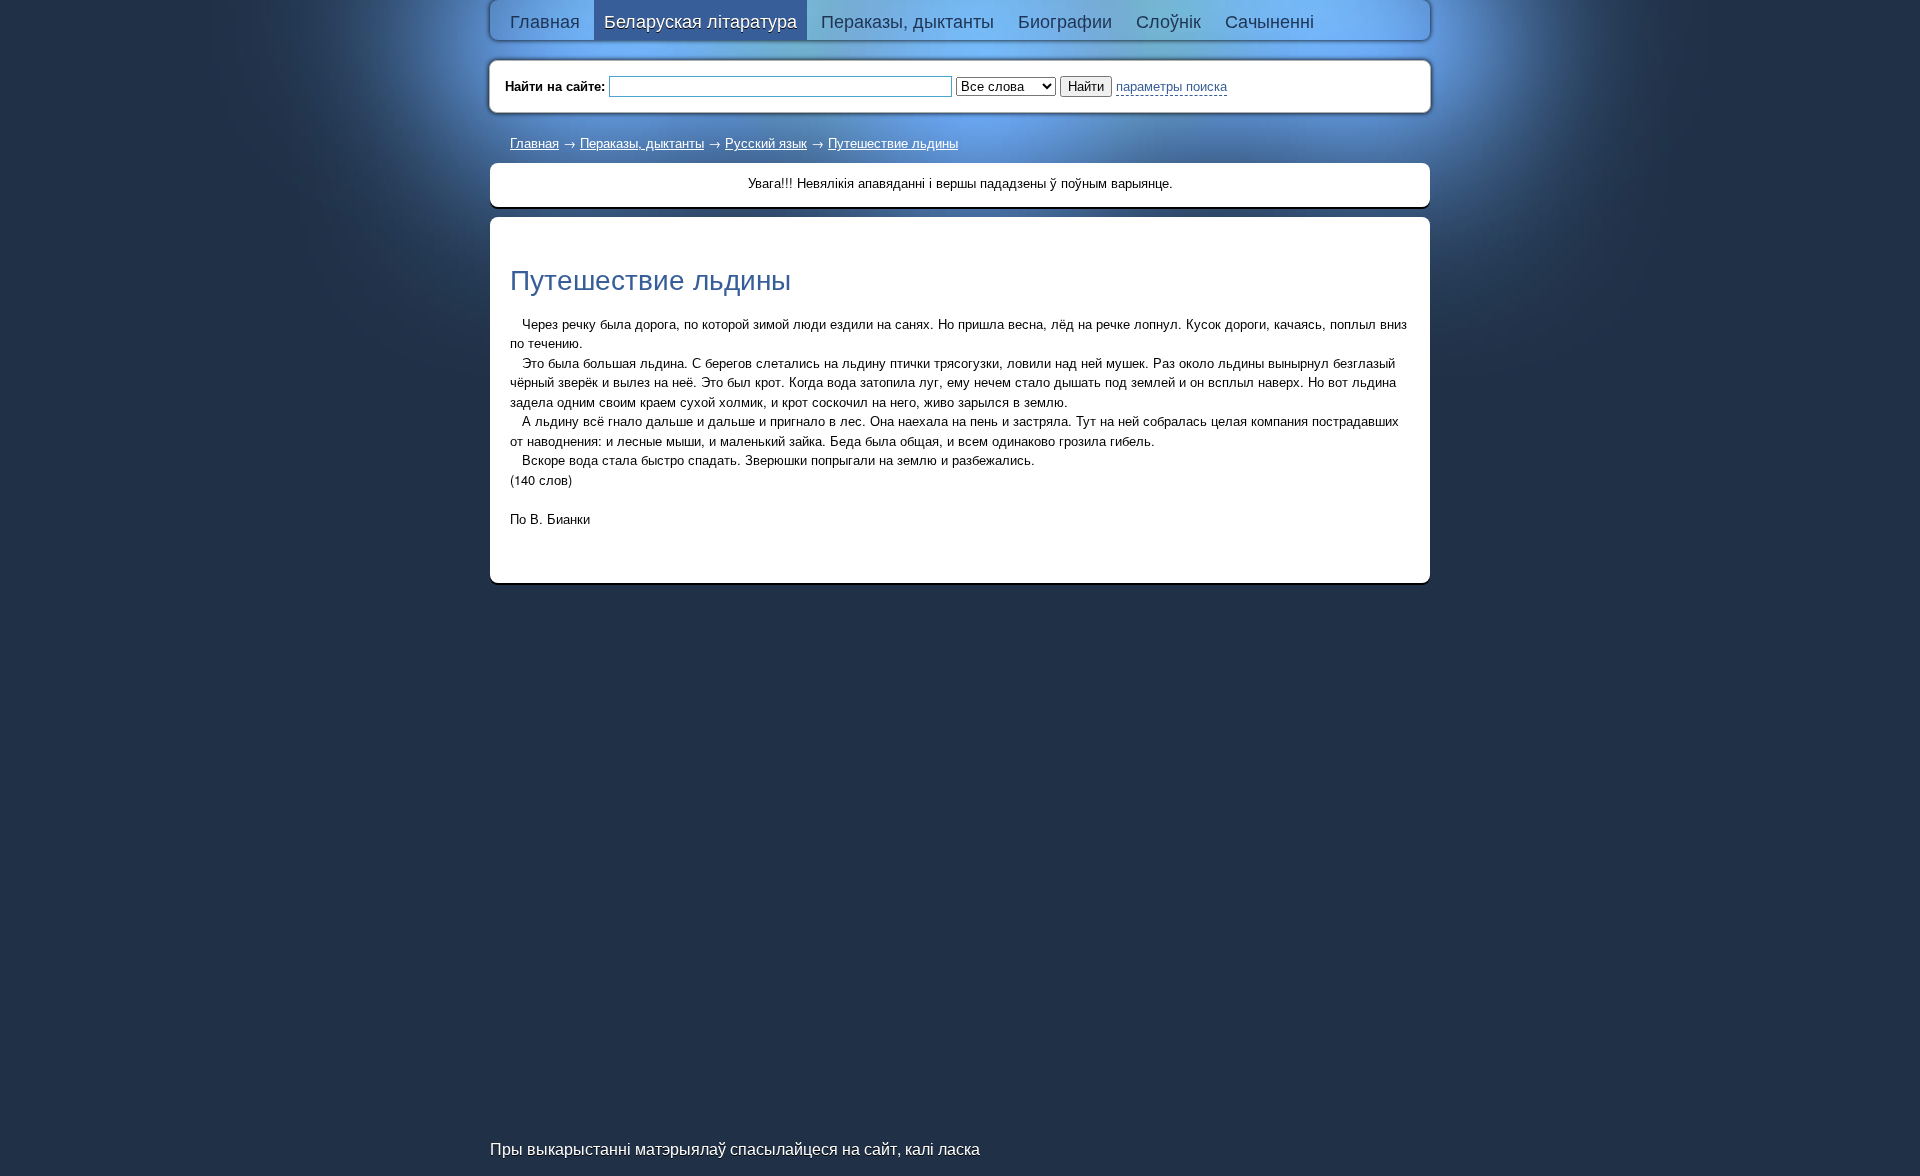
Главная (534, 142)
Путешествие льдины (893, 142)
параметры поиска (1171, 85)
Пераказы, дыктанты (642, 142)
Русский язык (766, 142)
